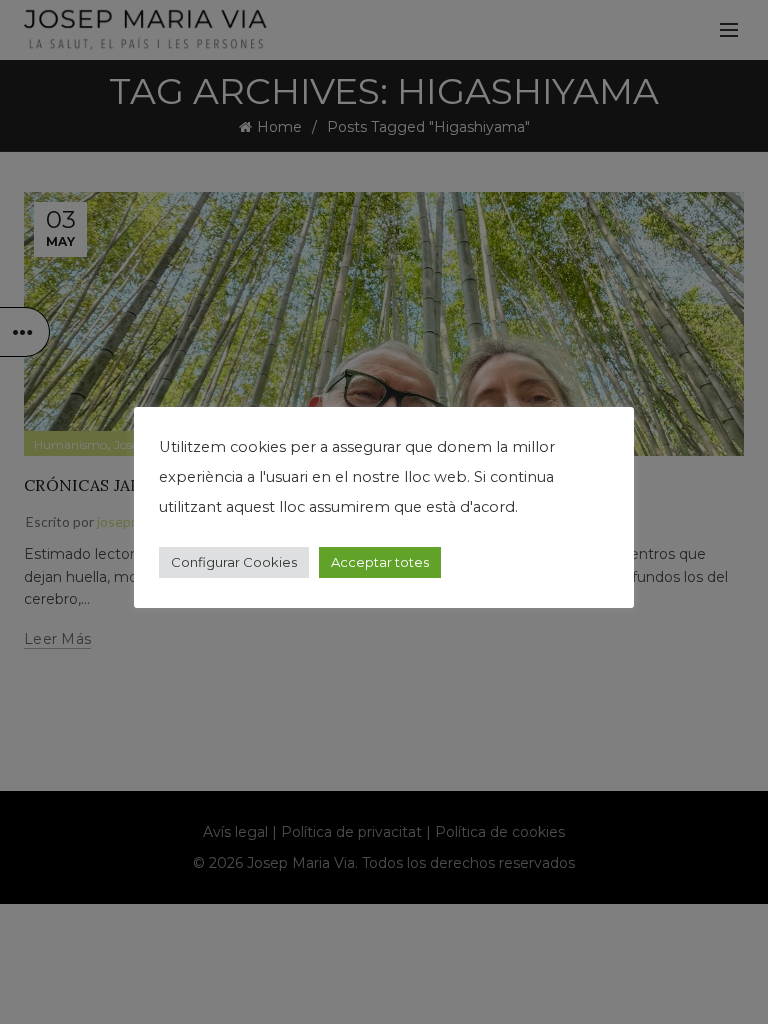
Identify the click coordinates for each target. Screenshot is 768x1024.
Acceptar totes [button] (380, 562)
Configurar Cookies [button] (234, 562)
